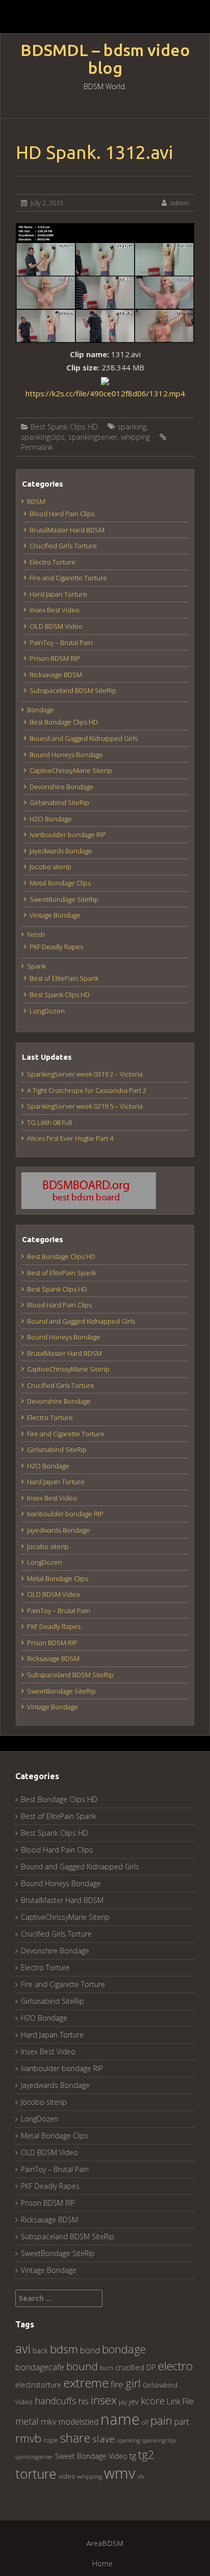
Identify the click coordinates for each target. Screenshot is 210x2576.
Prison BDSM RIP (55, 658)
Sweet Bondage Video (91, 2456)
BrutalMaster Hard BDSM (67, 530)
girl (133, 2383)
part (182, 2422)
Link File (180, 2401)
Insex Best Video (55, 610)
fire (117, 2384)
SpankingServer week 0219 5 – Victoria (85, 1106)
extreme (86, 2383)
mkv (49, 2421)
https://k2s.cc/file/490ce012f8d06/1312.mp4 (105, 393)
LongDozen (47, 1011)
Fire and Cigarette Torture (68, 578)
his (84, 2401)
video (67, 2476)
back (40, 2351)
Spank (36, 966)
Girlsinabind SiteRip (59, 802)
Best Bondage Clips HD (64, 722)
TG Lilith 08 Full (49, 1122)
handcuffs (56, 2401)
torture (36, 2474)
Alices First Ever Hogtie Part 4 (70, 1138)
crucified (130, 2367)
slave (103, 2439)
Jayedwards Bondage (61, 851)
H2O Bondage (51, 819)
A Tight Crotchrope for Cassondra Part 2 (87, 1090)
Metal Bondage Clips (60, 883)
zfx (141, 2477)
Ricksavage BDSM (56, 675)
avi (23, 2348)
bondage (124, 2349)
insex (104, 2400)
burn (107, 2368)
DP (151, 2367)
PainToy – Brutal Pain (61, 642)
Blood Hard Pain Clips (62, 514)
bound (82, 2366)
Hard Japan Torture (58, 594)
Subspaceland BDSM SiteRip (73, 690)
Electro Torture (52, 562)
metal (27, 2421)
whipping (135, 437)
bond (90, 2350)
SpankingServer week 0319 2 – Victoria (85, 1074)
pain (161, 2420)
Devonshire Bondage (61, 787)
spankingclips (43, 437)
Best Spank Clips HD (64, 427)
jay (123, 2402)
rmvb (28, 2438)
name (120, 2419)
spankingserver (93, 437)
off (145, 2422)
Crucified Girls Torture (63, 546)
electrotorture (38, 2385)
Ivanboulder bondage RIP (68, 835)
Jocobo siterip (50, 867)
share (75, 2438)
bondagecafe (40, 2367)
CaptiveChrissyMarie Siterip (71, 770)
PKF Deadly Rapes (56, 947)
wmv (120, 2473)
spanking (132, 427)
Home (102, 2564)
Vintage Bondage (55, 915)
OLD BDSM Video (56, 626)
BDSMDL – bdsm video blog (105, 59)
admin (180, 203)
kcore (153, 2400)
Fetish (36, 934)
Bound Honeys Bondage (66, 755)
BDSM (36, 501)
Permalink (37, 447)
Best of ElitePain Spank (64, 978)
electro (175, 2366)
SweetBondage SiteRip (64, 899)
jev (134, 2401)
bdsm (64, 2349)
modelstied (78, 2422)
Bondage (41, 710)
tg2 (146, 2454)
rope (51, 2440)
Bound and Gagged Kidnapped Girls (84, 738)
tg (133, 2456)
